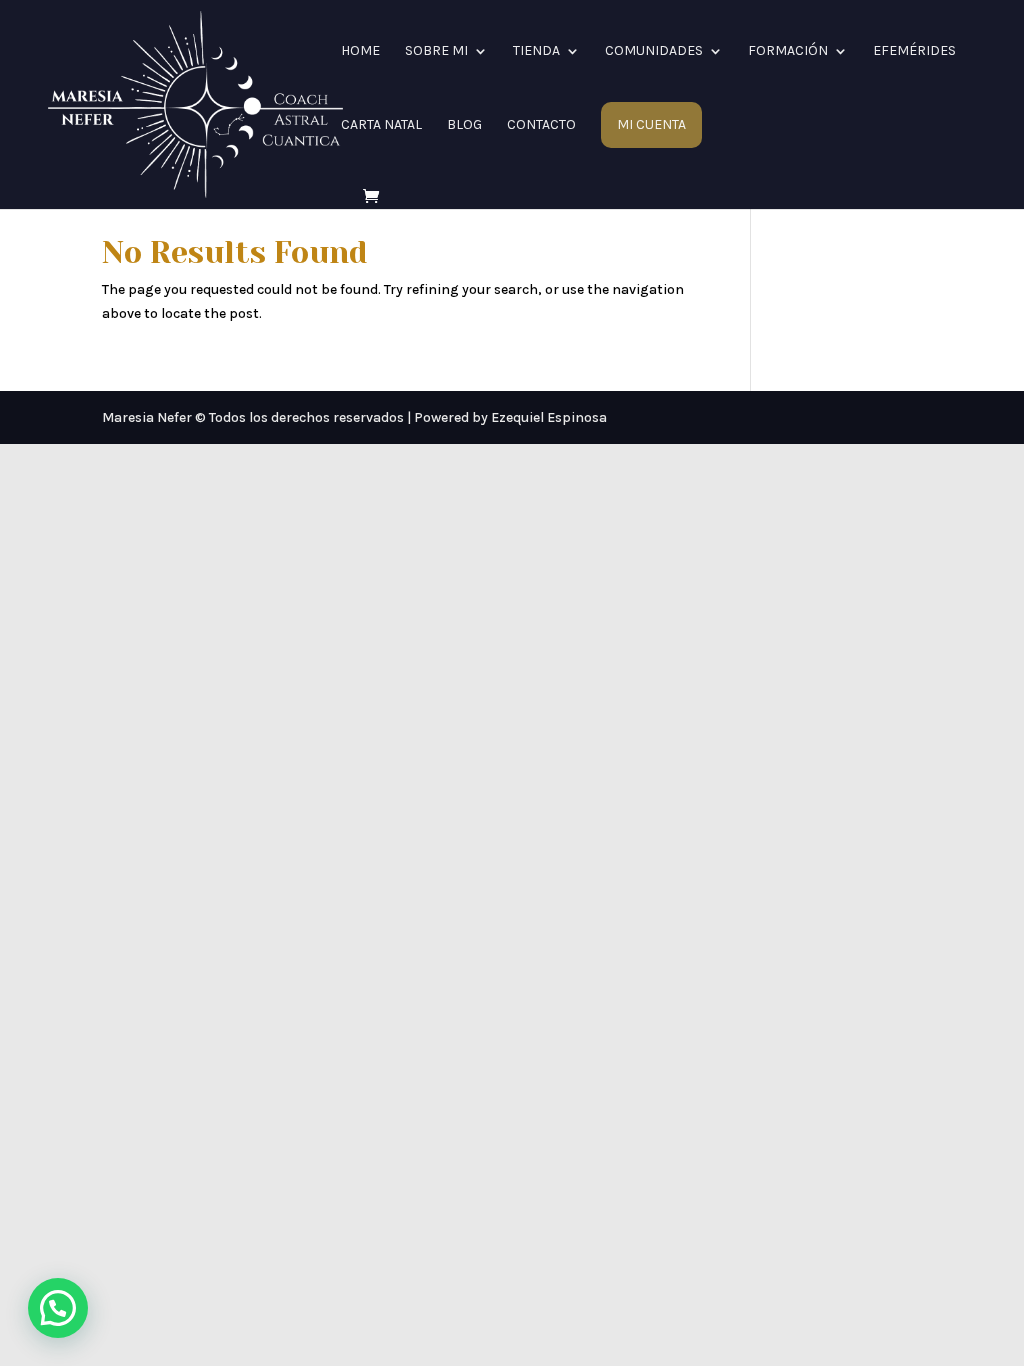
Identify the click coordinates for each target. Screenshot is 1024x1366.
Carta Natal (381, 125)
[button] (58, 1308)
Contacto (541, 125)
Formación (788, 51)
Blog (464, 125)
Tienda (536, 51)
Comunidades (654, 51)
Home (360, 51)
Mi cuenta (651, 125)
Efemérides (914, 51)
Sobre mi (436, 51)
